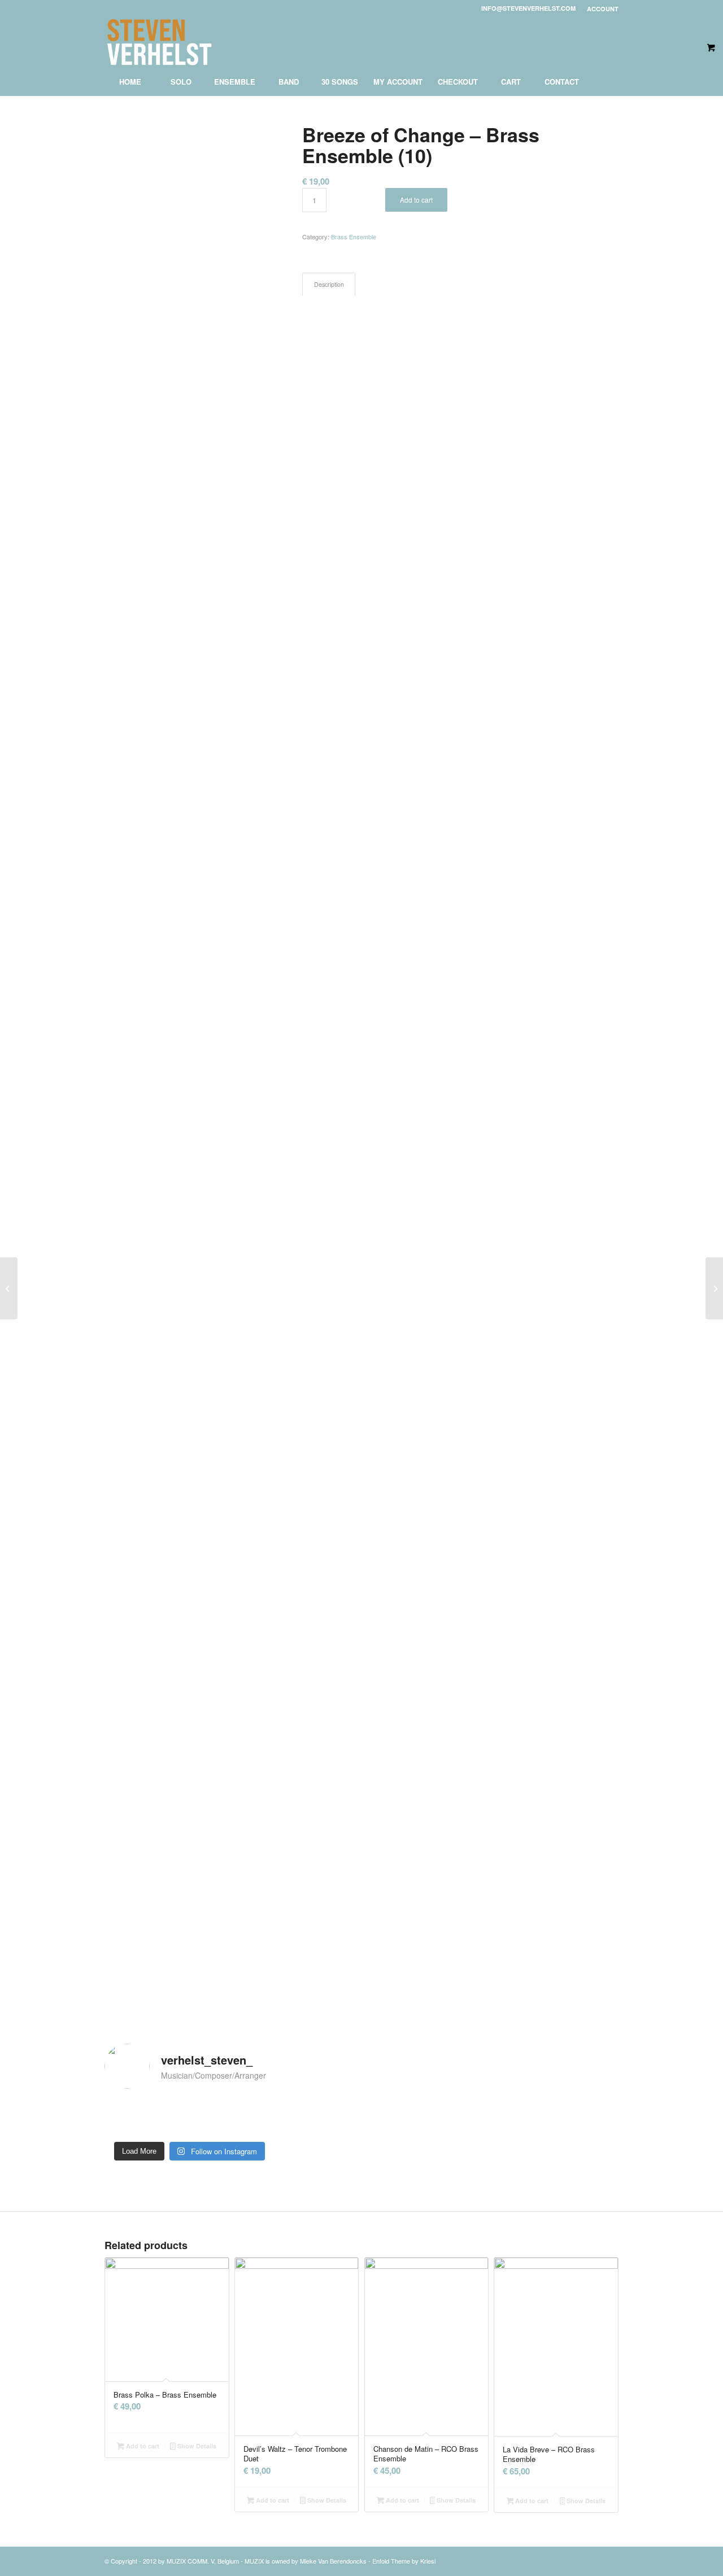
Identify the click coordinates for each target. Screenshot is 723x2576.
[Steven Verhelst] (160, 42)
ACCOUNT (603, 9)
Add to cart (416, 200)
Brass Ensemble (354, 237)
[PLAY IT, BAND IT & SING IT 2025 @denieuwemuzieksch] (131, 2117)
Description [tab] (329, 284)
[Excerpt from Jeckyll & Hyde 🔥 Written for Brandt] (248, 2117)
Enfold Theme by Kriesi (404, 2561)
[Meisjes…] (189, 2117)
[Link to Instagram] (610, 42)
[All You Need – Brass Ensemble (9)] (9, 1288)
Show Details (196, 2446)
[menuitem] (600, 9)
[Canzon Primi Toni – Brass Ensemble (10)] (714, 1288)
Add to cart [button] (142, 2446)
